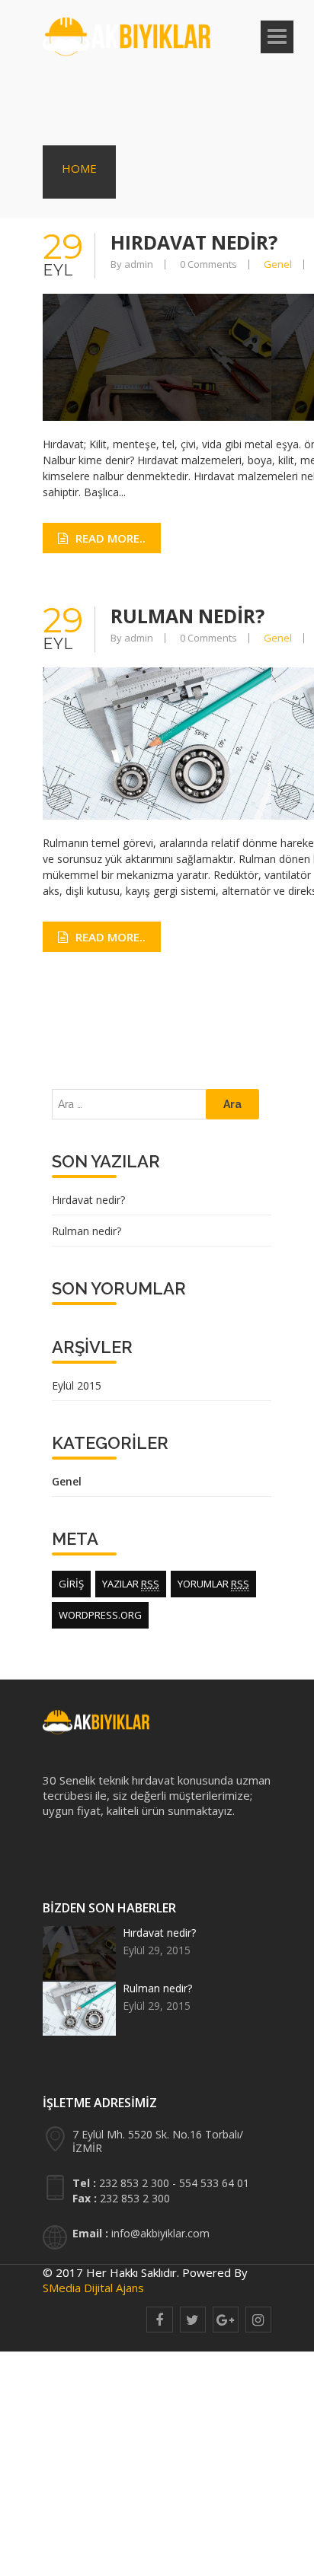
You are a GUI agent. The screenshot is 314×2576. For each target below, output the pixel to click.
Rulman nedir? (188, 616)
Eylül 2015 (77, 1385)
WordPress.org (100, 1615)
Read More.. (111, 538)
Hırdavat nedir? (195, 242)
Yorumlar (213, 1584)
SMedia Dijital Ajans (93, 2288)
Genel (278, 264)
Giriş (71, 1584)
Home (79, 168)
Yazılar (131, 1584)
